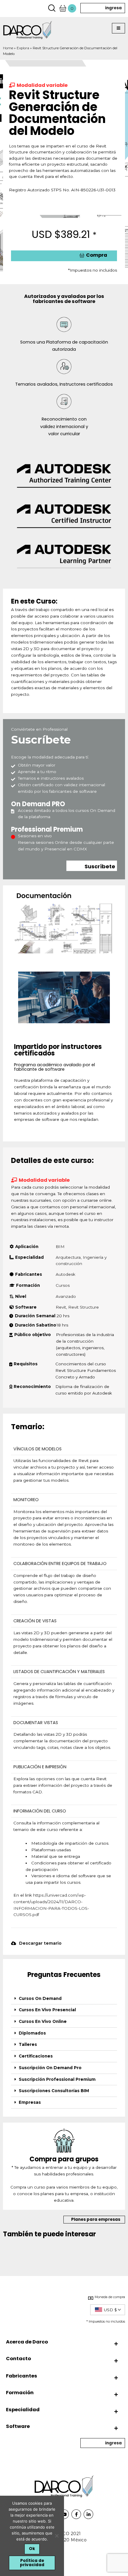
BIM (60, 1247)
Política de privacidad (32, 2563)
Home (8, 48)
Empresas (30, 2102)
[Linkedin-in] (88, 2514)
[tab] (64, 1999)
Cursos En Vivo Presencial (47, 2010)
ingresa (113, 8)
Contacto (18, 2359)
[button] (118, 28)
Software (18, 2426)
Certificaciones (36, 2056)
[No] (57, 2536)
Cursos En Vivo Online (43, 2021)
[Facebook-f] (76, 2514)
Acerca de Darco (27, 2342)
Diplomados (32, 2033)
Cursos (63, 1285)
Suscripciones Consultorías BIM (54, 2091)
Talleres (28, 2044)
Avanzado (66, 1296)
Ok (32, 2549)
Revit (61, 1307)
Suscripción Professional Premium (57, 2079)
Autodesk (65, 1274)
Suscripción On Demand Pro (50, 2068)
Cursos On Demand (40, 1998)
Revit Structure (83, 1307)
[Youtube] (64, 2514)
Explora (23, 48)
